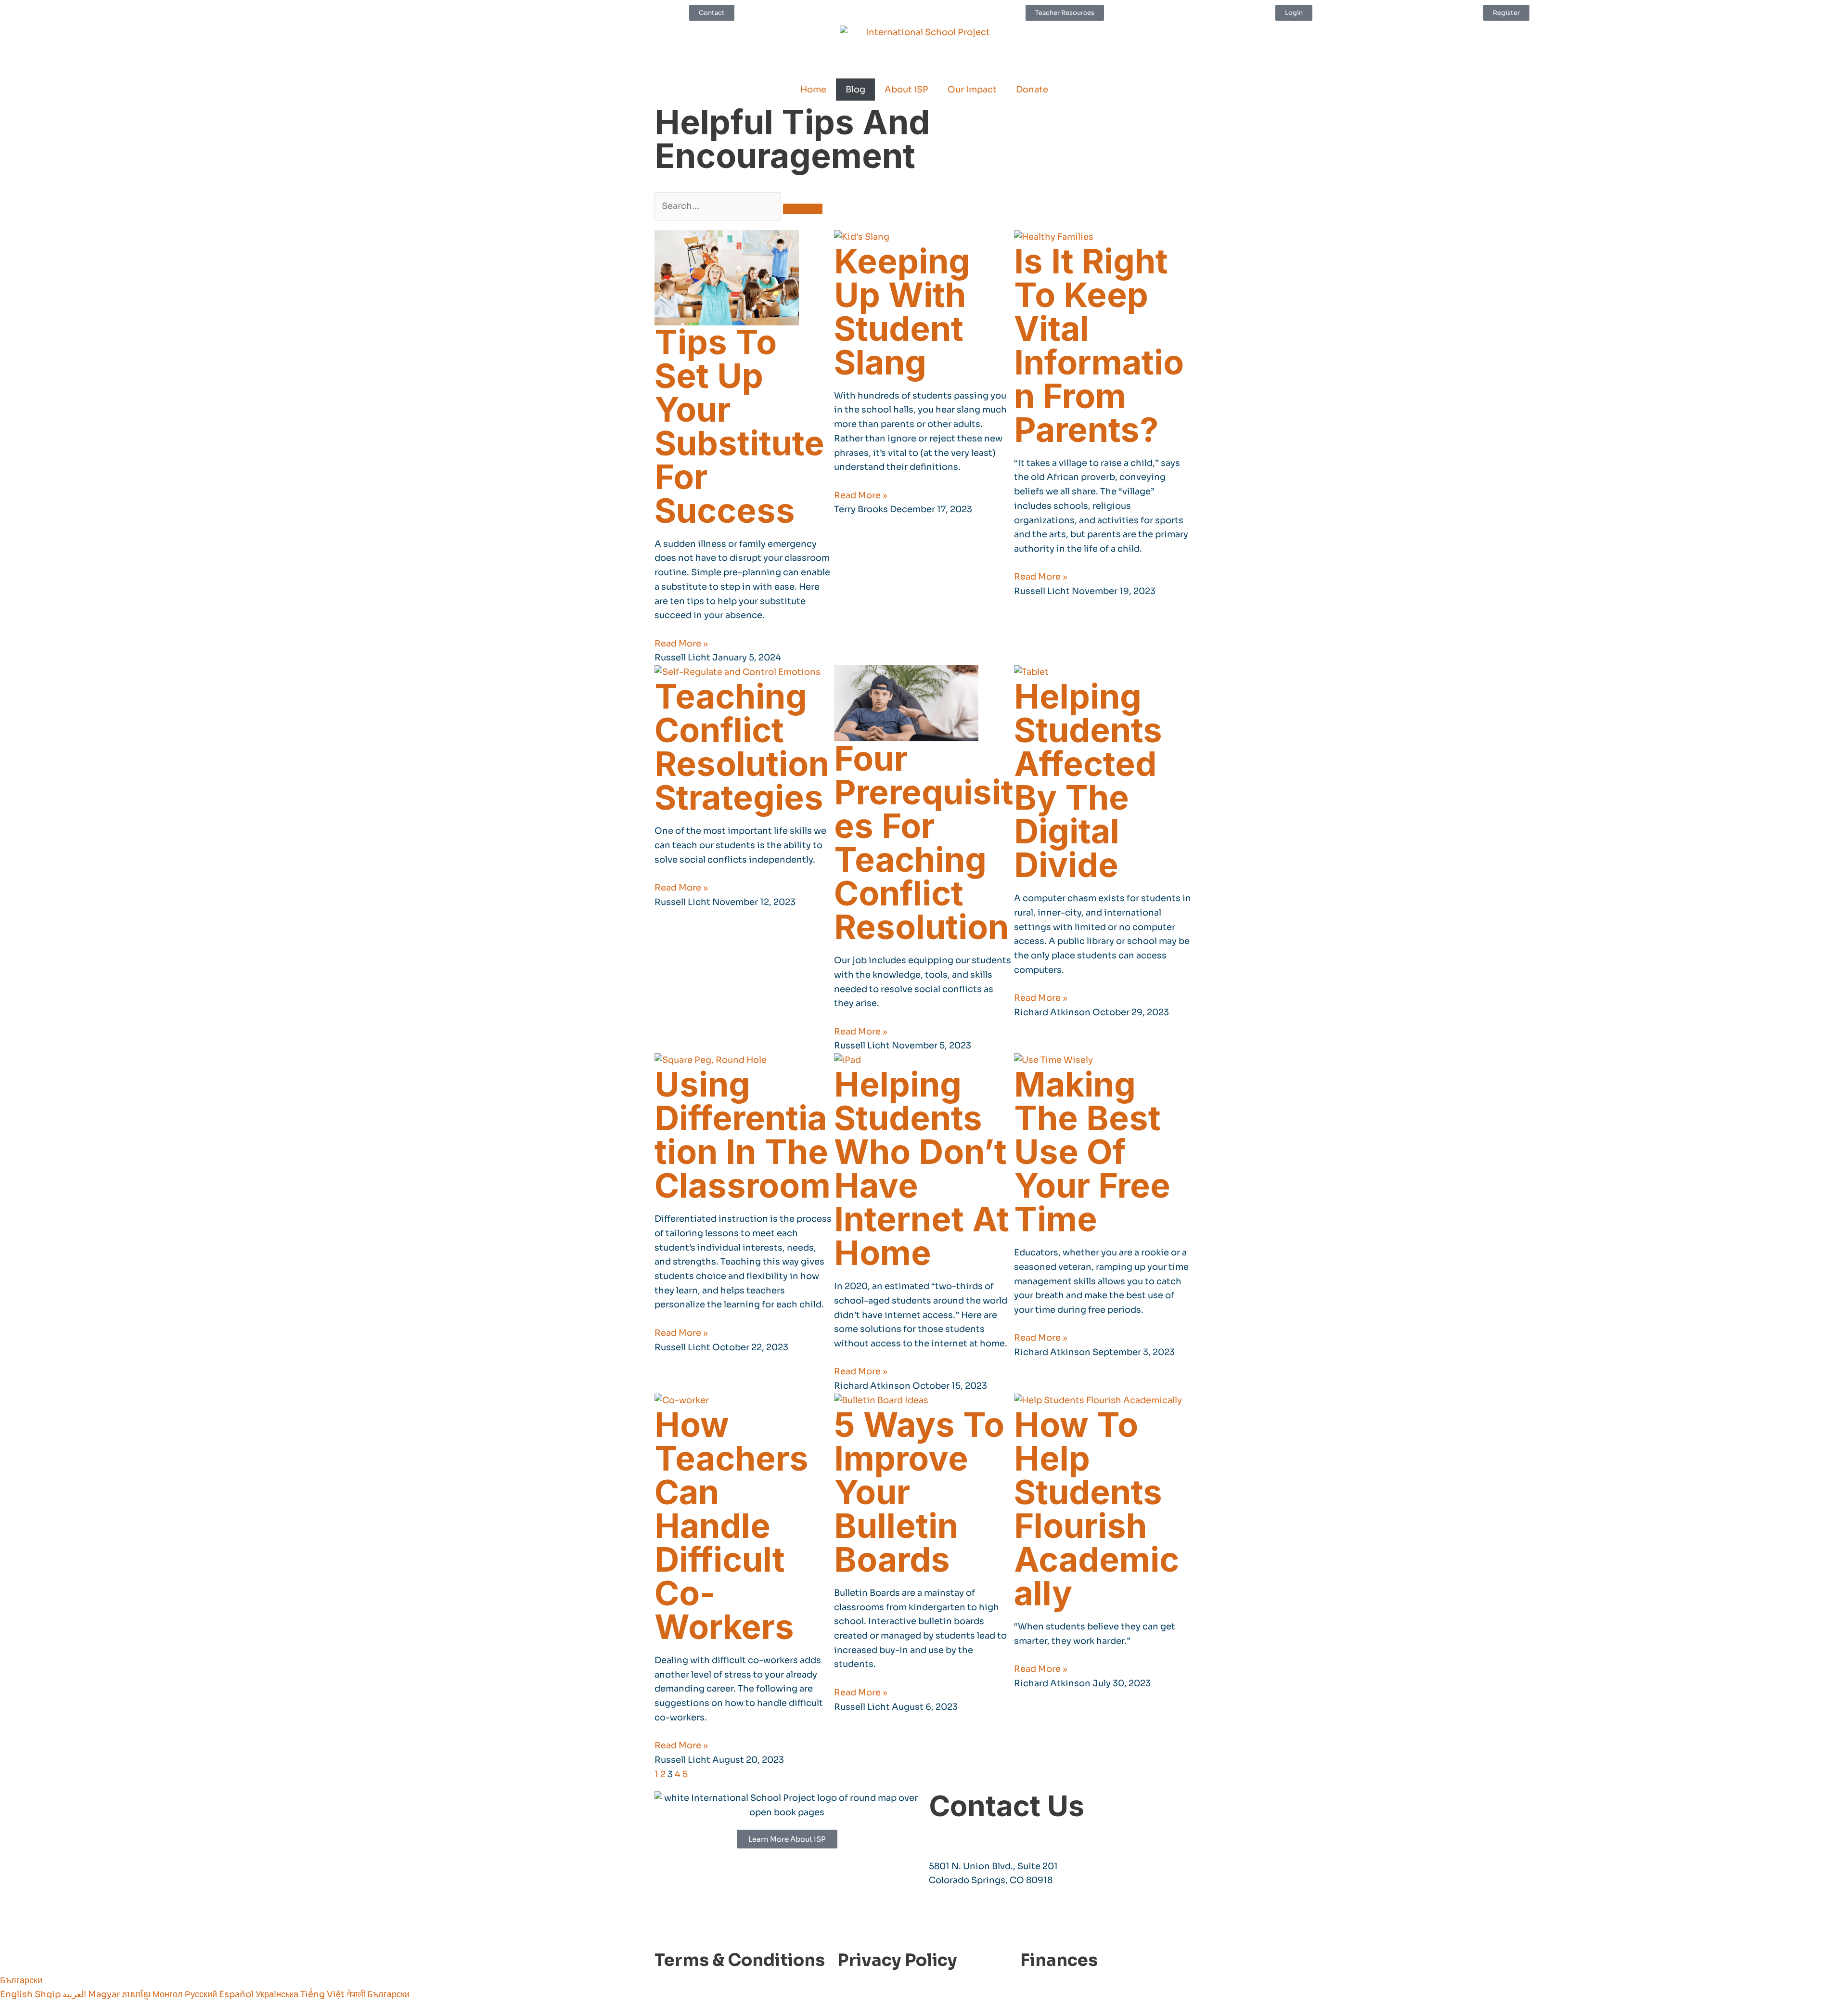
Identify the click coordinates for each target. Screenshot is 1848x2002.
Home (813, 90)
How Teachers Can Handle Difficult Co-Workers (731, 1526)
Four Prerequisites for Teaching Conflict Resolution (924, 843)
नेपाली (357, 1994)
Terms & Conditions (740, 1960)
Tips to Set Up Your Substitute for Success (739, 426)
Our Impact (972, 90)
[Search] (803, 209)
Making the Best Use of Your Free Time (1092, 1152)
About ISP (906, 90)
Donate (1032, 90)
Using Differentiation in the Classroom (743, 1135)
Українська (278, 1994)
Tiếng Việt (323, 1994)
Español (237, 1994)
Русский (202, 1994)
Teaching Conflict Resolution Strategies (742, 747)
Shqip (49, 1994)
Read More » (681, 644)
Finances (1059, 1960)
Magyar (105, 1994)
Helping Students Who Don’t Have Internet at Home (922, 1169)
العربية (75, 1994)
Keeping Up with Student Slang (902, 312)
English (17, 1994)
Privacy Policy (897, 1960)
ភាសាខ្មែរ (137, 1994)
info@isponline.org (972, 1836)
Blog (855, 90)
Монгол (169, 1994)
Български (21, 1980)
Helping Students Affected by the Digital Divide (1088, 781)
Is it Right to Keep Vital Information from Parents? (1099, 345)
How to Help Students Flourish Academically (1097, 1509)
